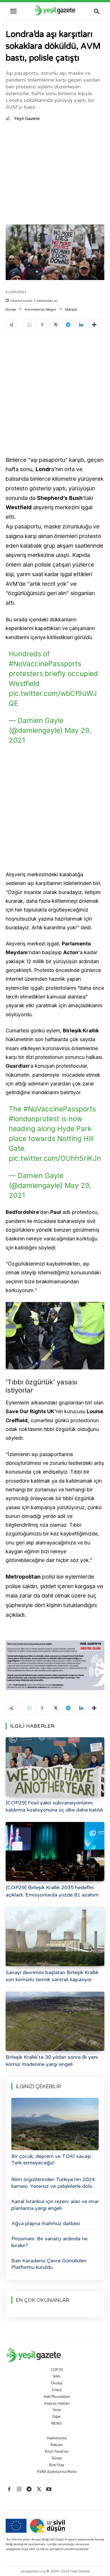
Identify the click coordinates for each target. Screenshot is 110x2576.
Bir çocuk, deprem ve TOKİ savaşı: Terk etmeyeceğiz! (52, 2159)
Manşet (71, 309)
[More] (94, 325)
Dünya (11, 309)
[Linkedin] (81, 325)
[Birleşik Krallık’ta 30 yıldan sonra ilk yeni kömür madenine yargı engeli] (55, 2021)
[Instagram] (19, 2489)
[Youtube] (49, 2489)
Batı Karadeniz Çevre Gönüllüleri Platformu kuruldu (49, 2264)
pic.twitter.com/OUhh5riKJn (55, 1158)
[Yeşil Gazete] (9, 119)
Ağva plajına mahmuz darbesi (46, 2223)
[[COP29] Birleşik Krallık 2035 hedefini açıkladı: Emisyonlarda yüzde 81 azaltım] (55, 1852)
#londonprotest (34, 1119)
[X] (55, 325)
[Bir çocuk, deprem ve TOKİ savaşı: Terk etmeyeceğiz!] (55, 2124)
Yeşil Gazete (27, 119)
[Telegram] (68, 325)
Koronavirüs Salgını (40, 309)
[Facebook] (42, 325)
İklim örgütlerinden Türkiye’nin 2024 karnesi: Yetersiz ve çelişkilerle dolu (53, 2183)
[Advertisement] (55, 174)
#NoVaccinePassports (45, 664)
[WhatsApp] (29, 325)
